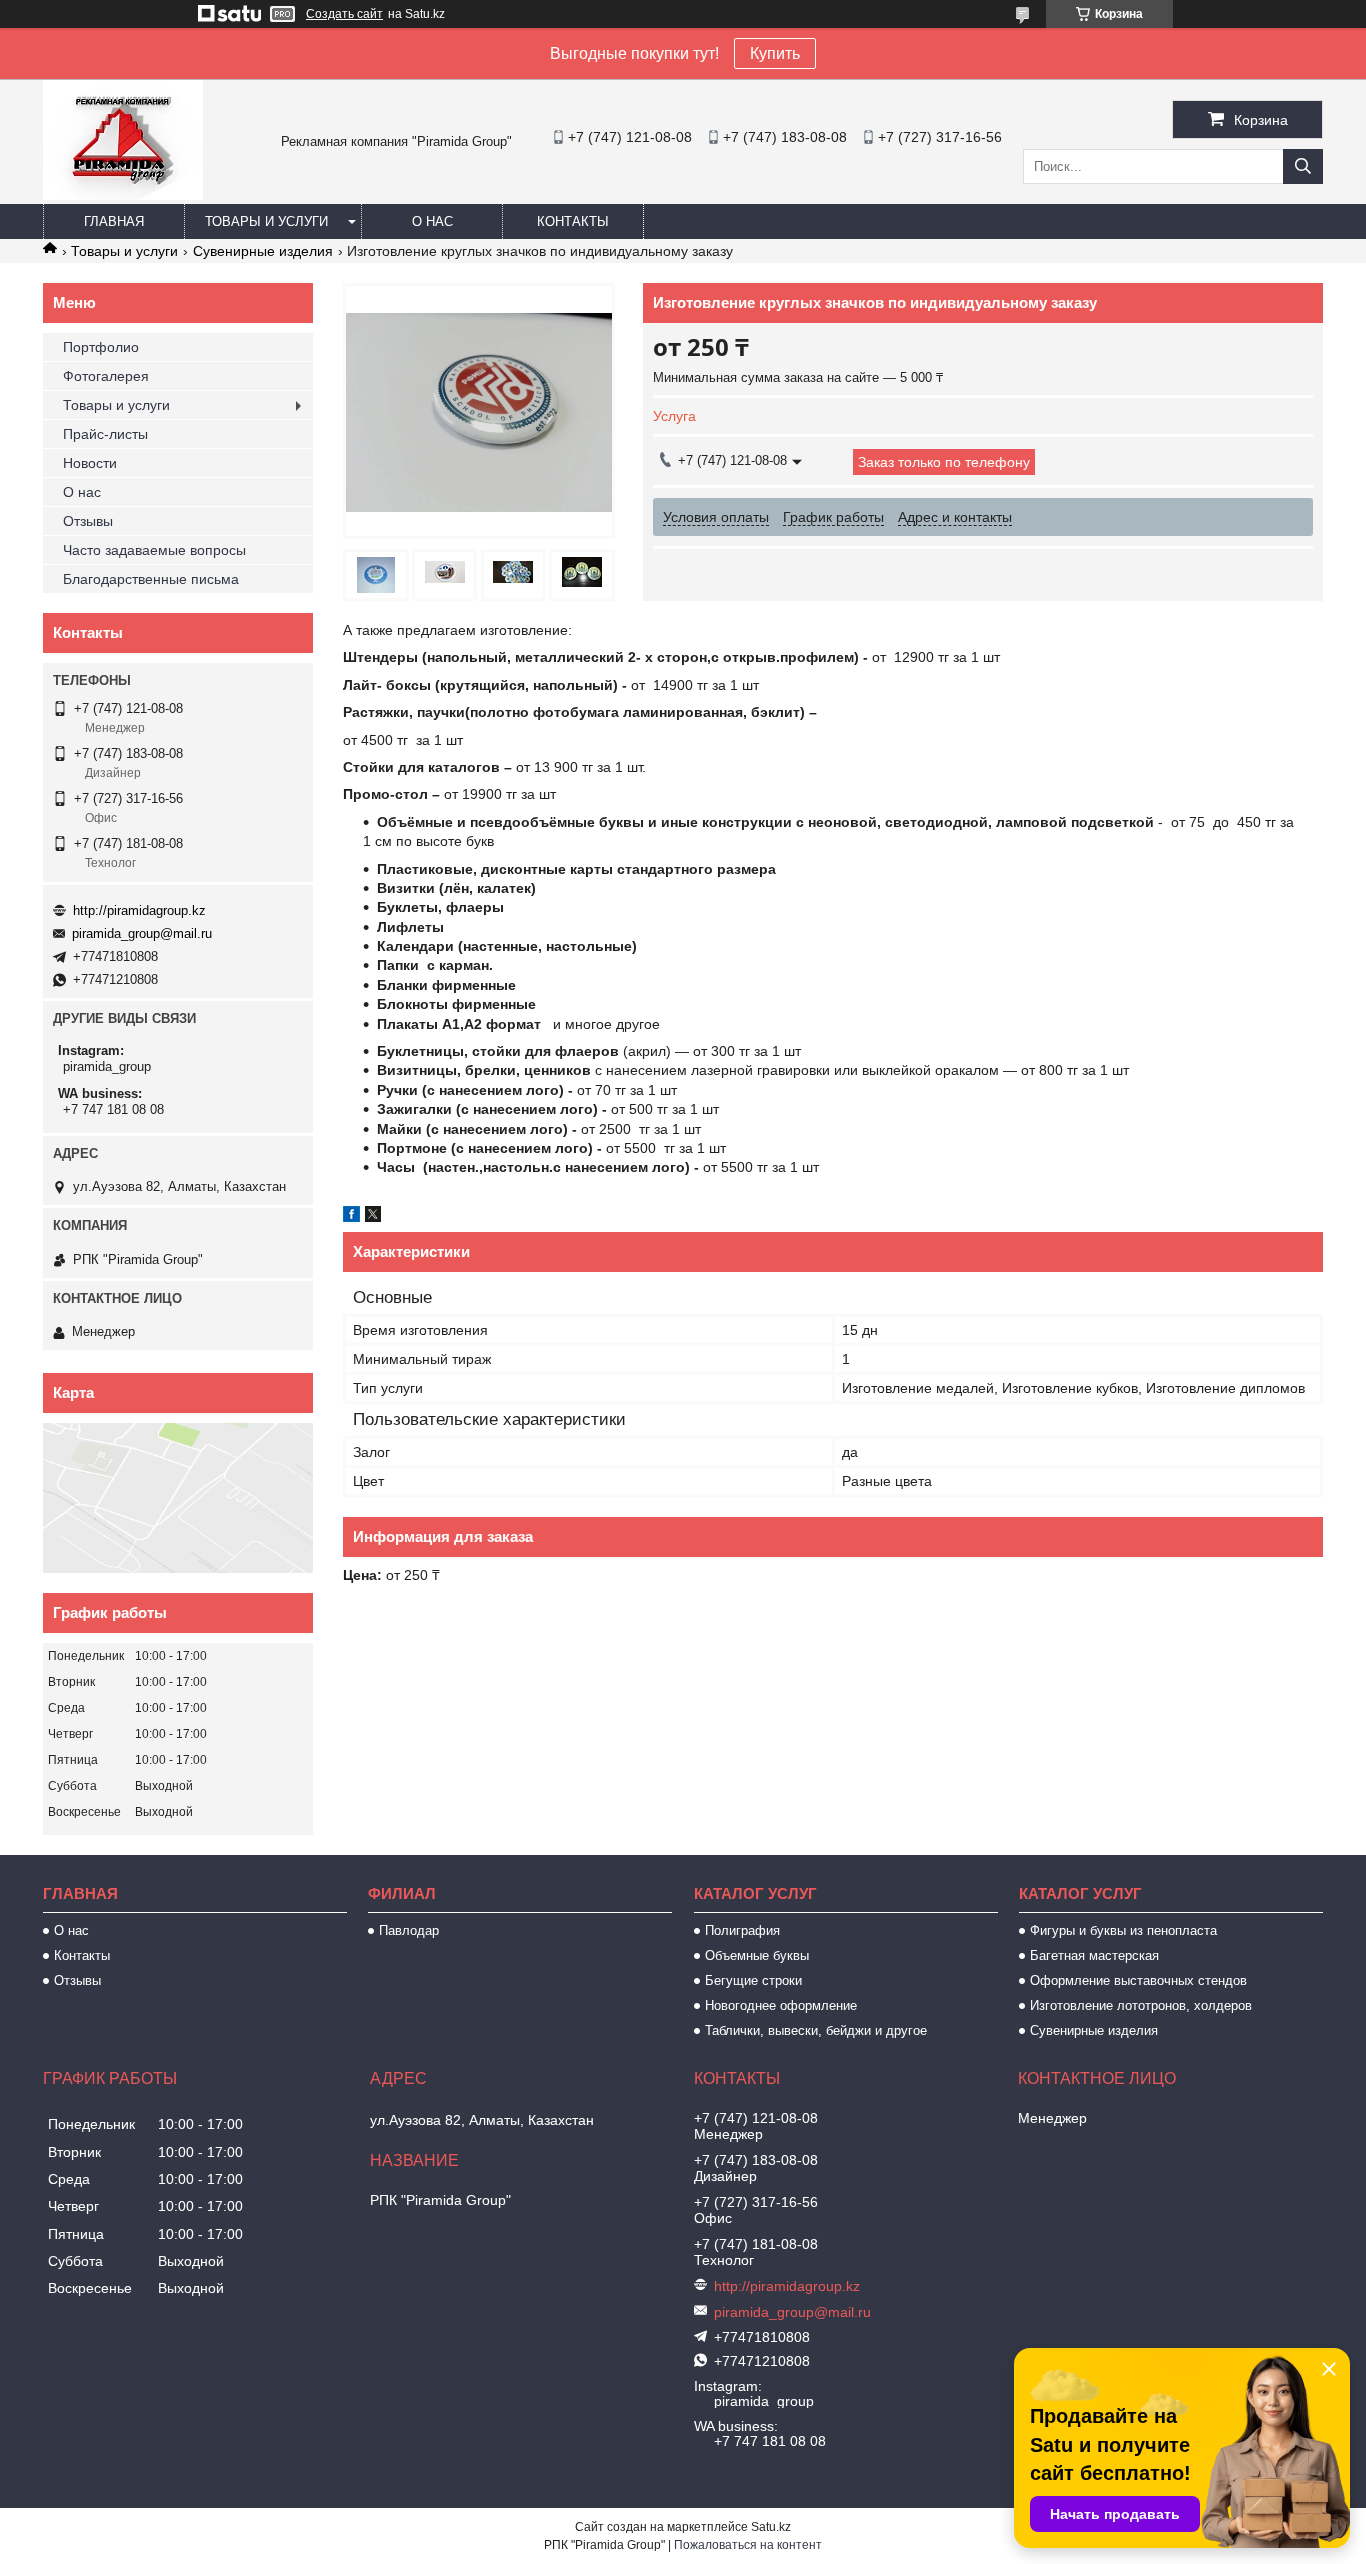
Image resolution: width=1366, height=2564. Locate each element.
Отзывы (88, 521)
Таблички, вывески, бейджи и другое (816, 2030)
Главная (114, 221)
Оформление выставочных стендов (1138, 1980)
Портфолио (101, 347)
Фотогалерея (106, 376)
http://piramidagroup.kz (139, 910)
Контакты (573, 221)
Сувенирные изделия (263, 251)
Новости (90, 463)
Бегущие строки (753, 1980)
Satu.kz (771, 2527)
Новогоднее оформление (781, 2005)
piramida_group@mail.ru (142, 933)
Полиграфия (742, 1930)
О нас (432, 221)
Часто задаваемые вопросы (154, 550)
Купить (775, 53)
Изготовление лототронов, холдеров (1141, 2005)
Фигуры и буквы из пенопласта (1123, 1930)
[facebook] (351, 1217)
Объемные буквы (757, 1955)
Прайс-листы (105, 434)
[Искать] (1303, 166)
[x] (373, 1217)
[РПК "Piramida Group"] (123, 195)
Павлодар (409, 1930)
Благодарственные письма (151, 579)
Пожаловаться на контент (748, 2545)
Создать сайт (344, 14)
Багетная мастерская (1094, 1955)
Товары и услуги (266, 221)
